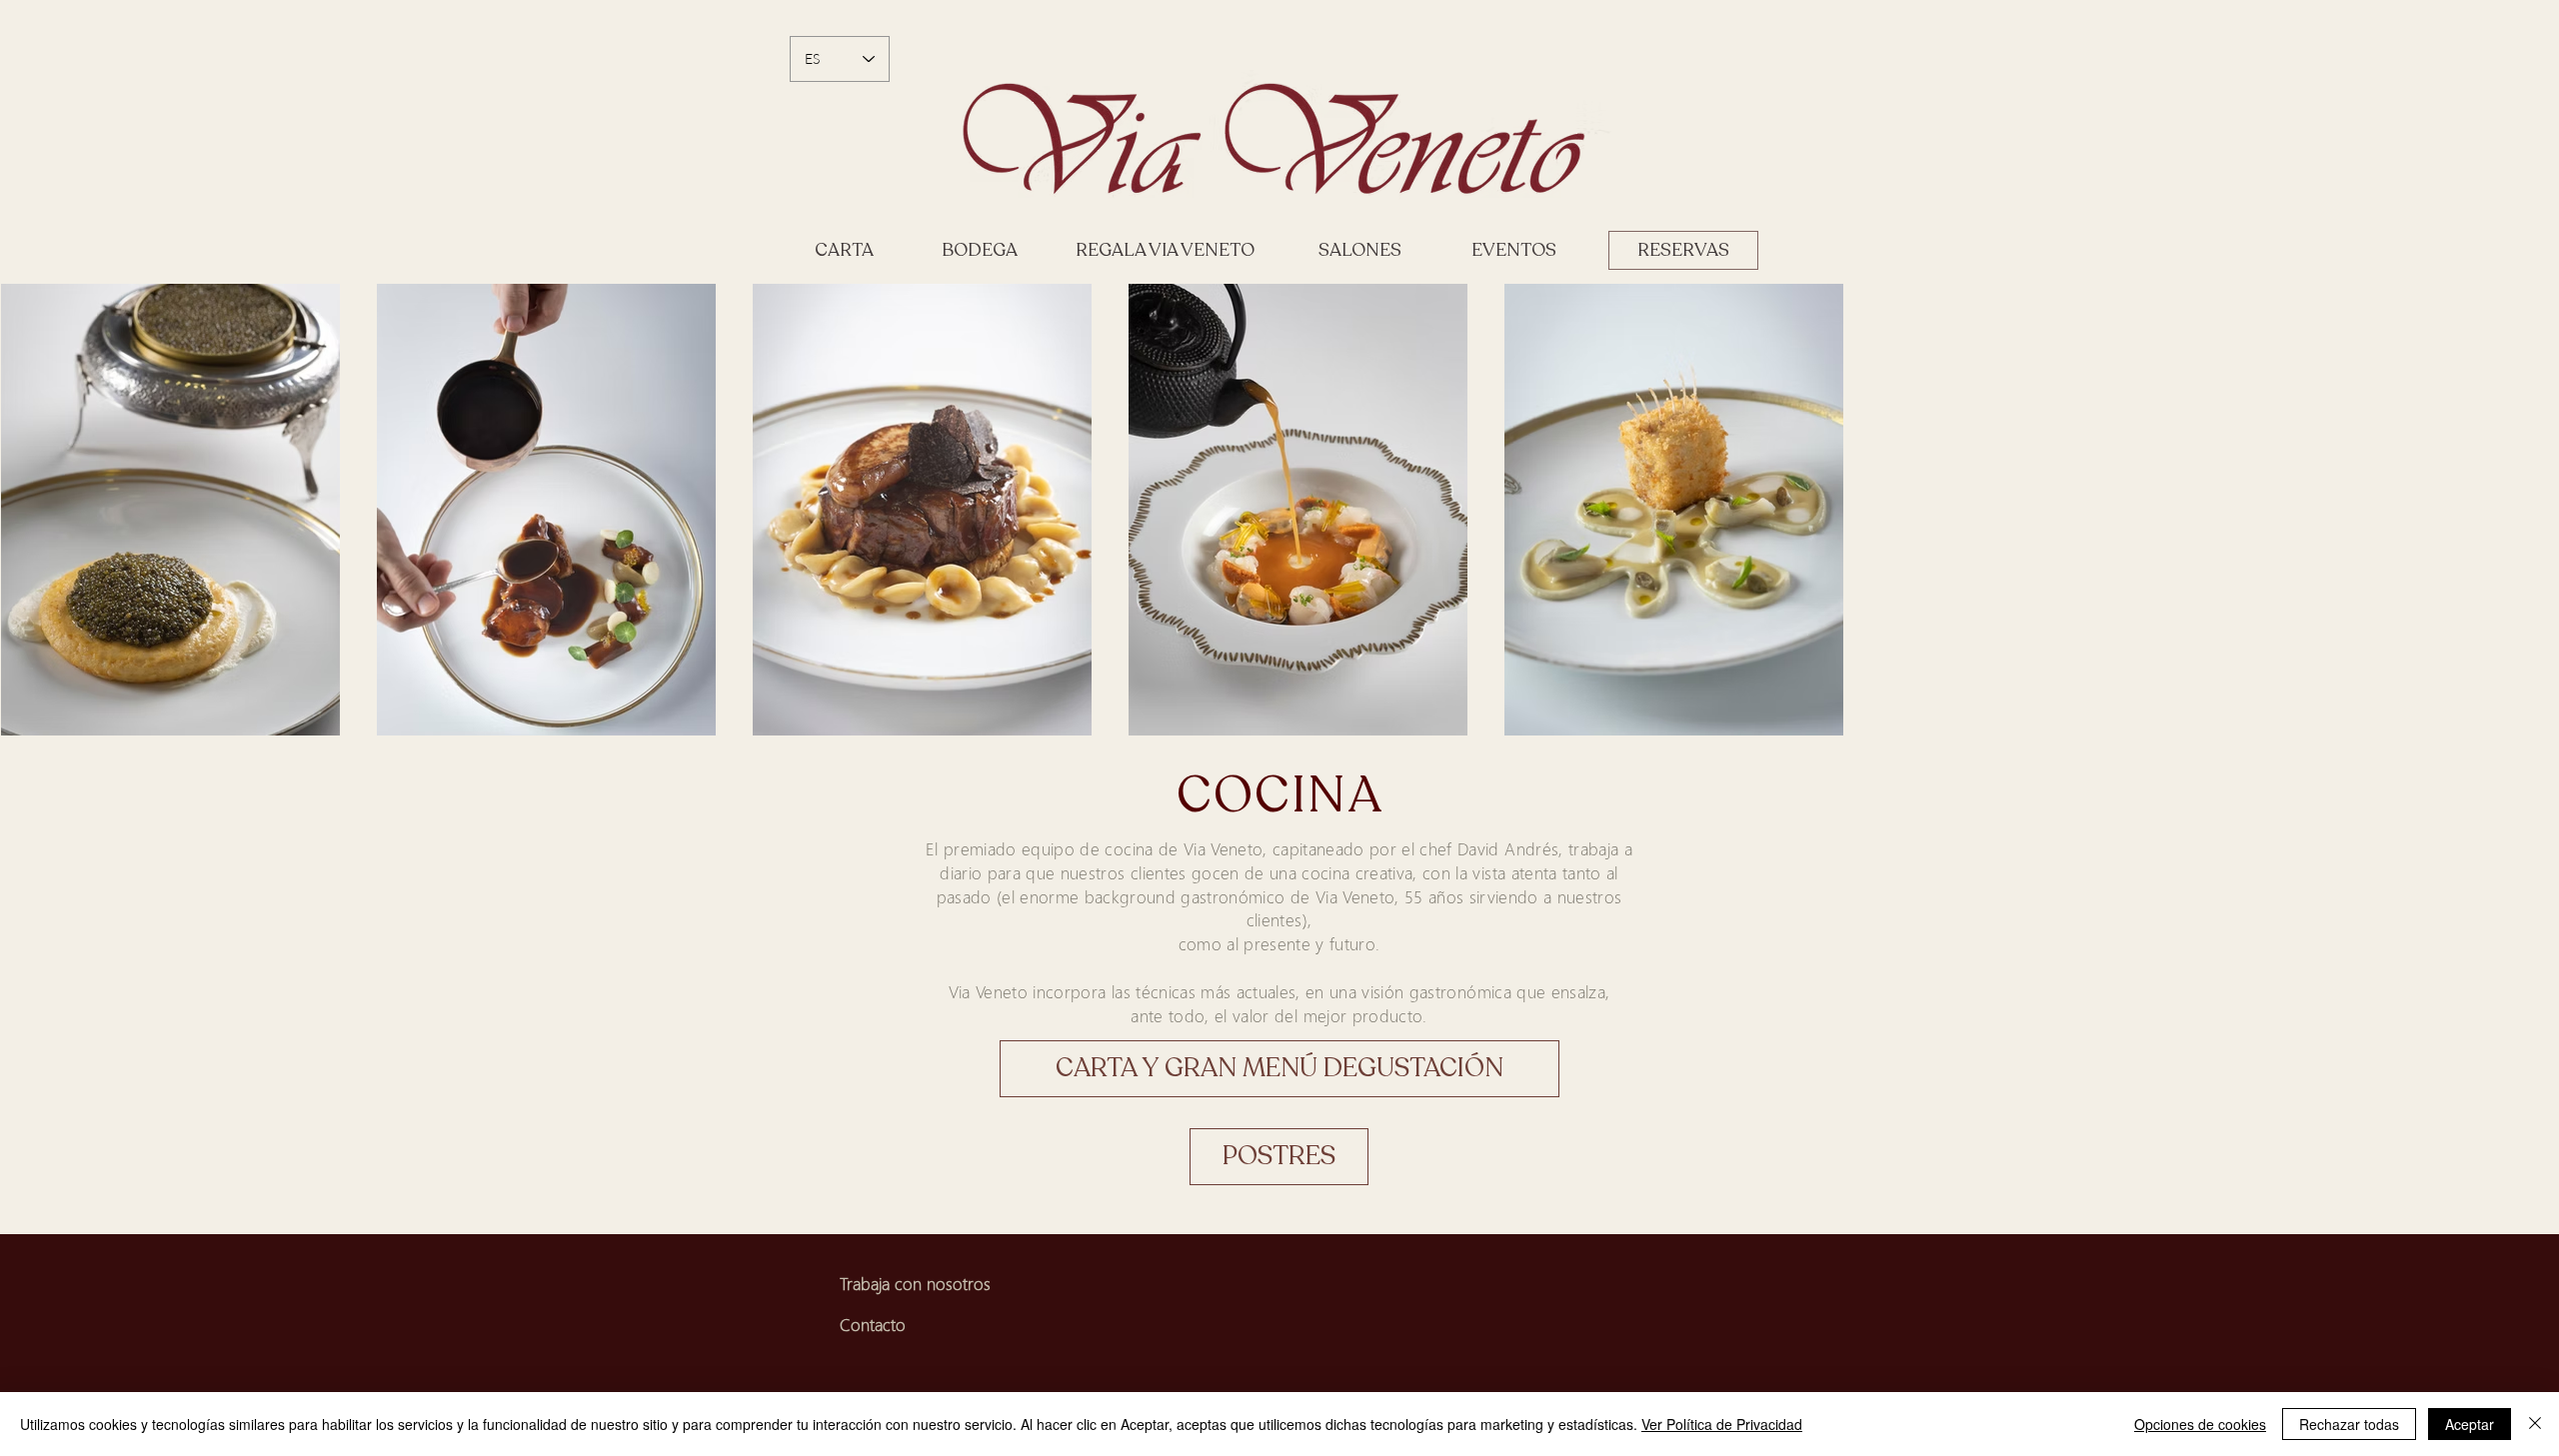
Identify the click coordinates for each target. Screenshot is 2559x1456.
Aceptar (2470, 1424)
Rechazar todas (2349, 1424)
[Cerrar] (2535, 1424)
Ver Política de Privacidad (1722, 1424)
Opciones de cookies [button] (2200, 1424)
